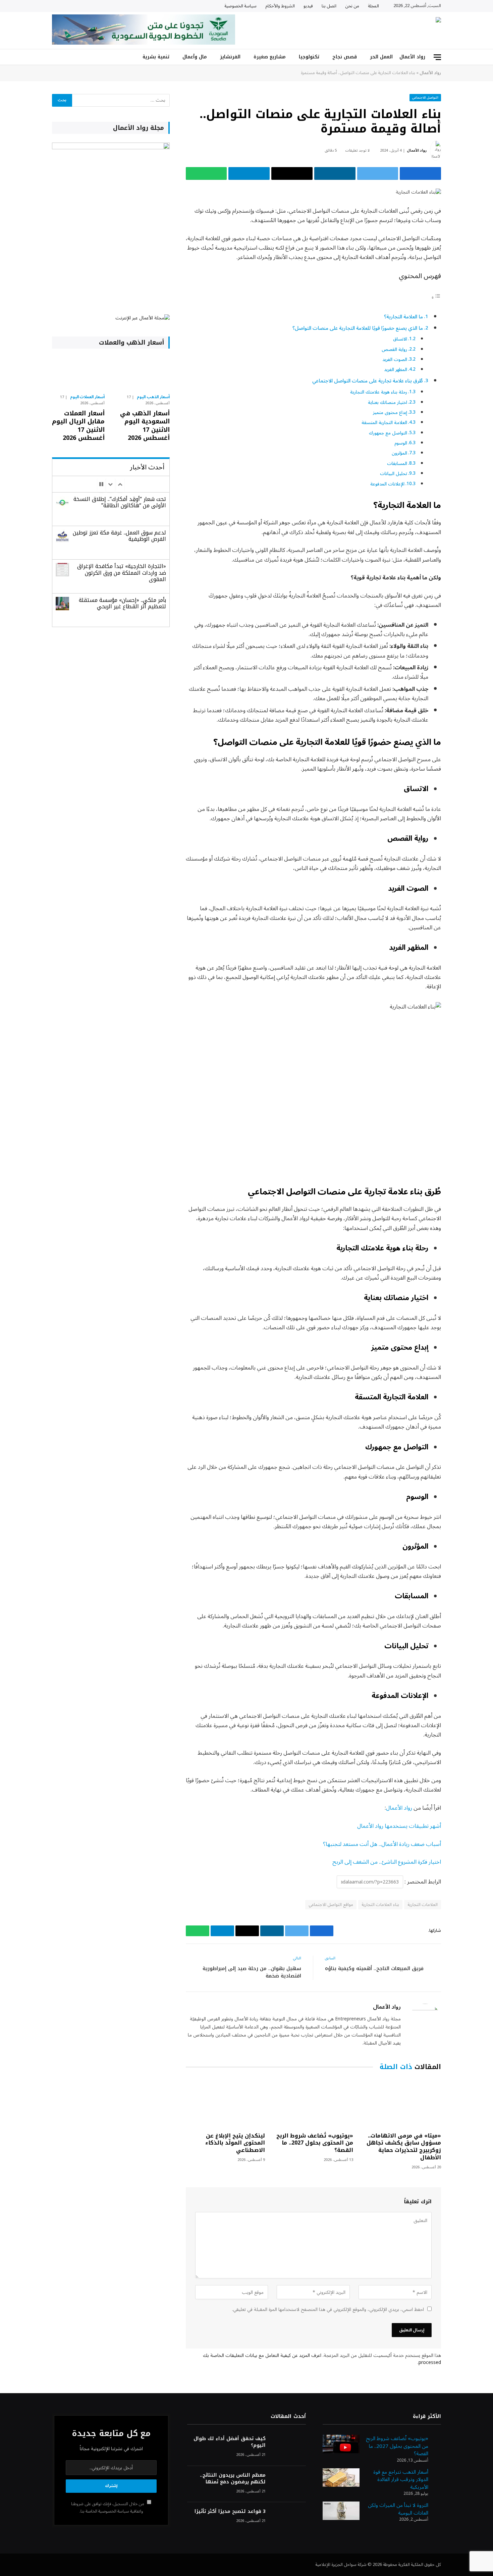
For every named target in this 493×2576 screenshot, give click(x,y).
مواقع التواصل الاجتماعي (331, 1905)
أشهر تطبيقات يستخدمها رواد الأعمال (399, 1826)
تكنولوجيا (309, 57)
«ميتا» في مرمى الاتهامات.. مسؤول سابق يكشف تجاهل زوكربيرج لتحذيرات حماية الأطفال (404, 2147)
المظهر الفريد (396, 370)
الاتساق (400, 339)
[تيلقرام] (249, 173)
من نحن (352, 6)
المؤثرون (399, 453)
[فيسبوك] (464, 228)
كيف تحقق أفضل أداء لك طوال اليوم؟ (229, 2442)
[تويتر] (464, 246)
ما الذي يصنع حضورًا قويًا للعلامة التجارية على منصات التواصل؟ (358, 328)
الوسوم (401, 443)
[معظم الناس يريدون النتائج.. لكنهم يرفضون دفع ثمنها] (289, 2484)
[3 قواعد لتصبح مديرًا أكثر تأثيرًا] (289, 2520)
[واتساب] (206, 173)
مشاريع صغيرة (270, 57)
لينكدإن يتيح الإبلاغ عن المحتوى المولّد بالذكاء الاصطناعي (235, 2143)
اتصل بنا (329, 6)
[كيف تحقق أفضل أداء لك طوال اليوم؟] (289, 2448)
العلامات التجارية (423, 1905)
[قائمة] (437, 57)
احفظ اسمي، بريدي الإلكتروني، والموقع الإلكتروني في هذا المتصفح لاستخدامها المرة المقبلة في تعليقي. (328, 2309)
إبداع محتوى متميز (390, 413)
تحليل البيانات (394, 474)
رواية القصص (394, 349)
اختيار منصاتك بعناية (388, 402)
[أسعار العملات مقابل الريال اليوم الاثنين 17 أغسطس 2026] (78, 373)
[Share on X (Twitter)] (378, 173)
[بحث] (55, 57)
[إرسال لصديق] (292, 173)
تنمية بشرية (156, 57)
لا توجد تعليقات (357, 150)
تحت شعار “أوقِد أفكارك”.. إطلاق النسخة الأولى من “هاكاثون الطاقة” (120, 502)
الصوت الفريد (395, 359)
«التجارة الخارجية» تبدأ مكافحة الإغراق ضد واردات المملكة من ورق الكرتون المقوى (122, 573)
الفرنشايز (230, 57)
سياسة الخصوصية (240, 6)
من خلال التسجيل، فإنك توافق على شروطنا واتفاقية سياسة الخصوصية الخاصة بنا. (108, 2507)
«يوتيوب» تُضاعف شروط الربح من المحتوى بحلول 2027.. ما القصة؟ (315, 2143)
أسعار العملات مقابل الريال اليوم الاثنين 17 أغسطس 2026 (78, 426)
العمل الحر (381, 57)
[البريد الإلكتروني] (464, 280)
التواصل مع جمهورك (388, 433)
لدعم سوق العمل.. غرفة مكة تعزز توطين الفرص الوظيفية (119, 536)
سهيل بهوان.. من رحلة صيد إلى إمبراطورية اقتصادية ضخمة (252, 1972)
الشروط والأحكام (280, 6)
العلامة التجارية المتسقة (384, 423)
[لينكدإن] (335, 173)
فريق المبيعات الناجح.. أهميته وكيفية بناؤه (374, 1968)
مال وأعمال (195, 57)
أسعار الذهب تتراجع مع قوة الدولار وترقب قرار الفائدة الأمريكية (401, 2480)
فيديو (308, 6)
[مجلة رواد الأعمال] (382, 31)
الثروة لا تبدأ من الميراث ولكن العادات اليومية (398, 2509)
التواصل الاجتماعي (425, 97)
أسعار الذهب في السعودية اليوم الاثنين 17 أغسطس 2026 (145, 426)
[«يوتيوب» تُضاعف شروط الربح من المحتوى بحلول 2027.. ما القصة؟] (313, 2103)
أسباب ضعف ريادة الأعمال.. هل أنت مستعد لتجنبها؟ (382, 1844)
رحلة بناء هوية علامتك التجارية (379, 392)
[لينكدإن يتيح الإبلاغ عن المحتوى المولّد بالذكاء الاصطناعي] (225, 2103)
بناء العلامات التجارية (380, 1905)
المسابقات (397, 463)
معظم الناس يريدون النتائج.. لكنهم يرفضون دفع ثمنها (233, 2479)
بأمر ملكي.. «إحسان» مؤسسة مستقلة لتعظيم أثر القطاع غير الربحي (122, 603)
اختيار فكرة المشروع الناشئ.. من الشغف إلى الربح (387, 1862)
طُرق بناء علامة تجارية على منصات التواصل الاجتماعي (368, 381)
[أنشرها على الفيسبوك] (420, 173)
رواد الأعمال (412, 57)
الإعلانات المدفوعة (387, 484)
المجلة (373, 6)
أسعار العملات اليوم (88, 397)
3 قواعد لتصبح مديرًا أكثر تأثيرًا (230, 2512)
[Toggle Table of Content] (436, 297)
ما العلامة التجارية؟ (403, 317)
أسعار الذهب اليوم (153, 397)
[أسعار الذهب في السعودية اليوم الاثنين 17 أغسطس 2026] (143, 373)
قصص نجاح (345, 57)
